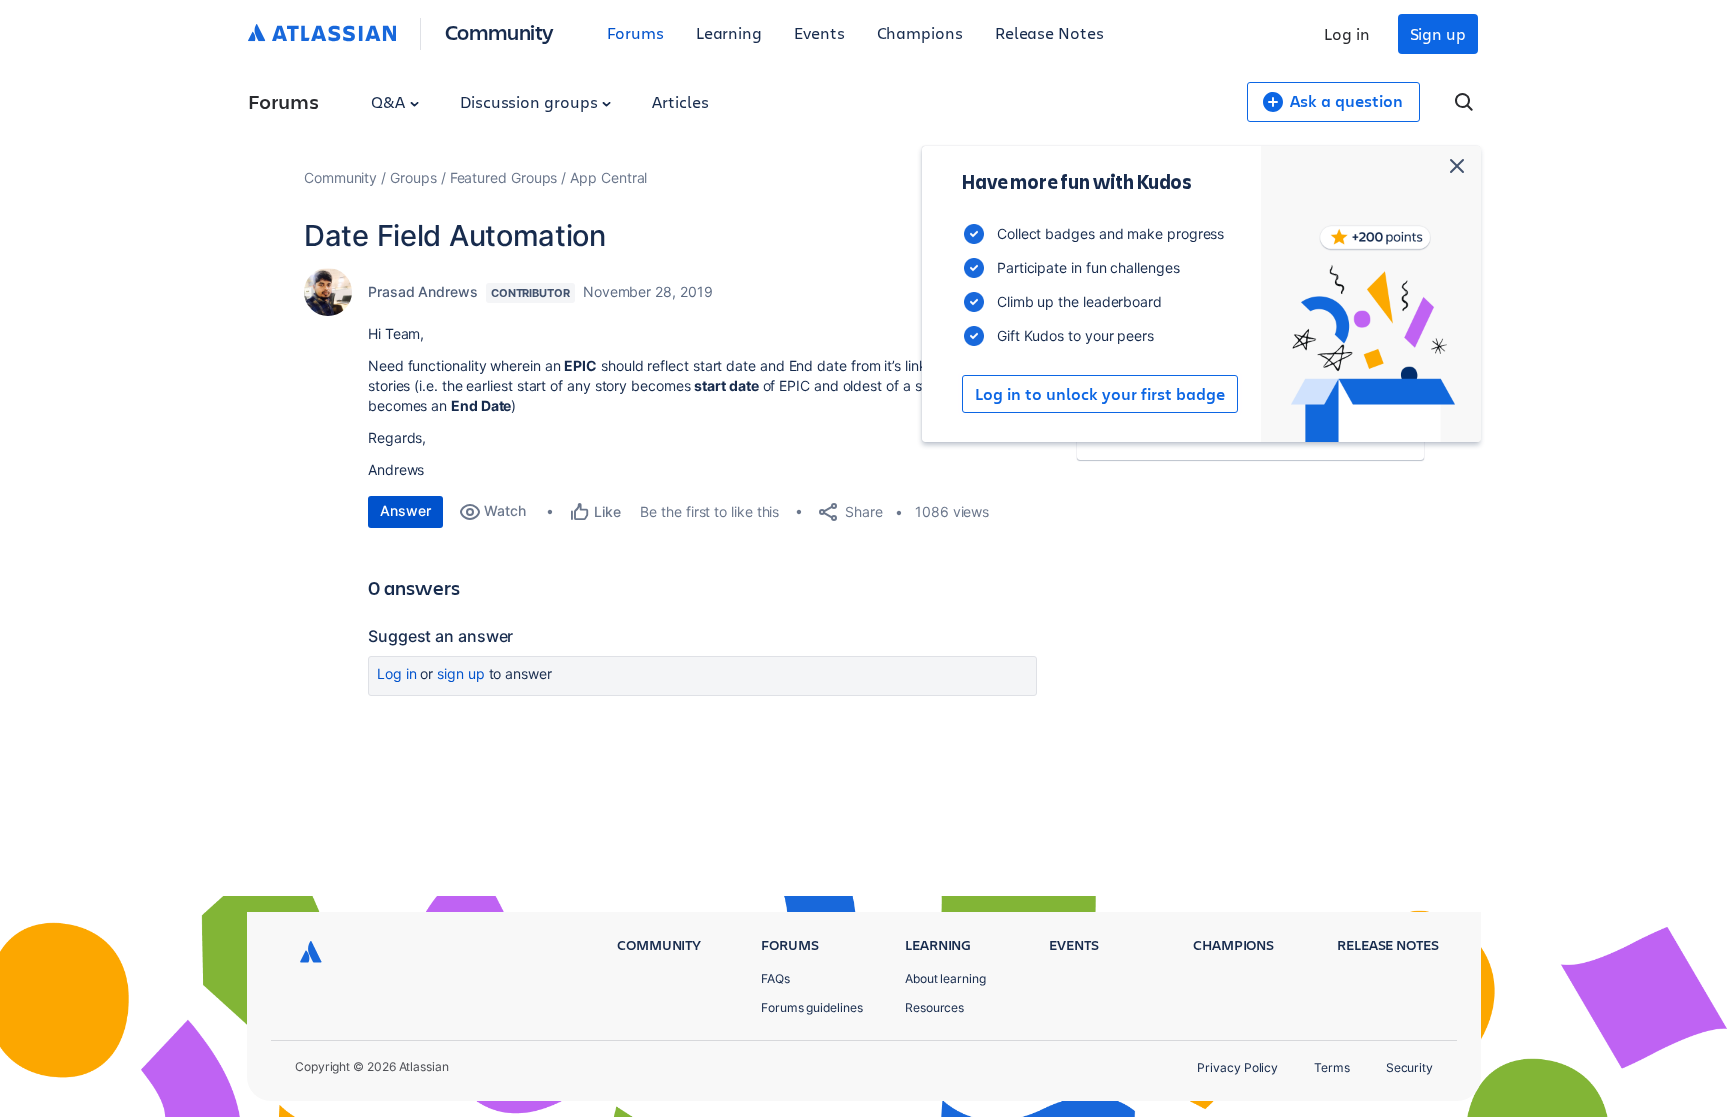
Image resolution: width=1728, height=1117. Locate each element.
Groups (413, 177)
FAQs (775, 978)
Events (819, 32)
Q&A (390, 101)
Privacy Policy (1237, 1067)
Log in (1347, 33)
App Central (608, 177)
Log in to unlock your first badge (1100, 394)
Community (499, 31)
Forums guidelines (812, 1007)
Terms (1332, 1067)
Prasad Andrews (423, 291)
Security (1409, 1067)
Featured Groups (504, 177)
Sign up (1438, 33)
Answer (405, 510)
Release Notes (1049, 32)
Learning (729, 32)
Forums (635, 32)
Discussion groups (531, 101)
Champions (920, 32)
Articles (680, 101)
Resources (934, 1007)
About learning (945, 978)
